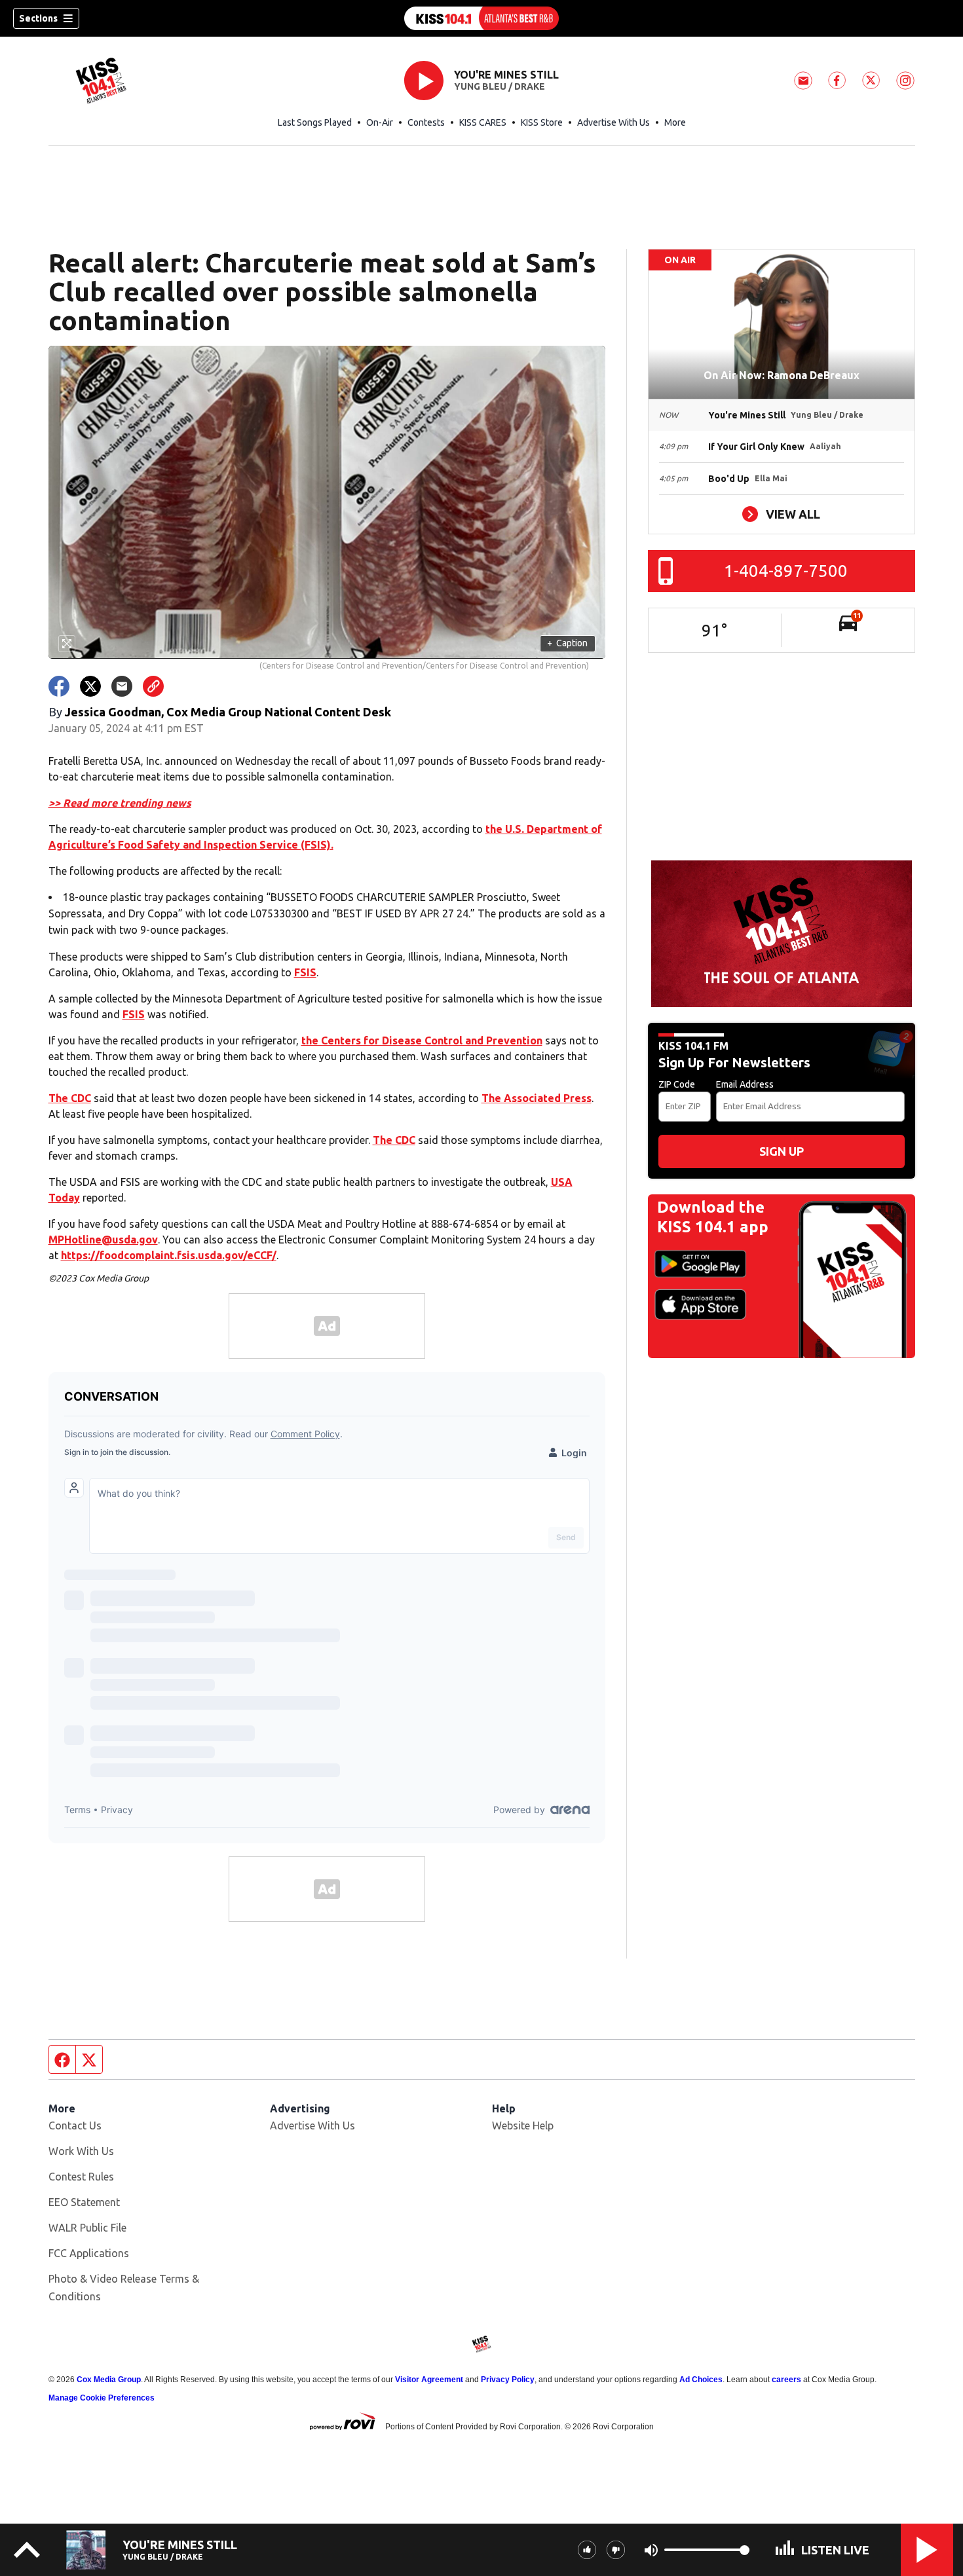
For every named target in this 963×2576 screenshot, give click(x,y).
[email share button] (122, 686)
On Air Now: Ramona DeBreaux (782, 375)
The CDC (70, 1098)
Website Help (523, 2125)
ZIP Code (677, 1084)
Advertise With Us (614, 122)
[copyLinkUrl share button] (153, 686)
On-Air (380, 122)
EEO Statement (84, 2202)
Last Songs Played (315, 122)
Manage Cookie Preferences (102, 2398)
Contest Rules (81, 2177)
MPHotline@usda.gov (103, 1240)
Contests (426, 122)
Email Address (745, 1084)
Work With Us (81, 2151)
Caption (567, 643)
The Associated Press (537, 1098)
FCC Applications (89, 2253)
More (675, 122)
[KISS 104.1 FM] (481, 18)
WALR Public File (87, 2228)
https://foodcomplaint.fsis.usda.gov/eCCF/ (169, 1255)
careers (786, 2380)
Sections (38, 18)
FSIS (305, 972)
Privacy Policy (508, 2380)
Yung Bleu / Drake (500, 86)
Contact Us (75, 2125)
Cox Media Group (109, 2380)
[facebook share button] (59, 686)
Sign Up (782, 1151)
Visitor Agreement (429, 2380)
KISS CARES (483, 122)
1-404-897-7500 (786, 571)
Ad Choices (701, 2380)
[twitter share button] (90, 686)
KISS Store (542, 122)
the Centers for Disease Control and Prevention (422, 1040)
